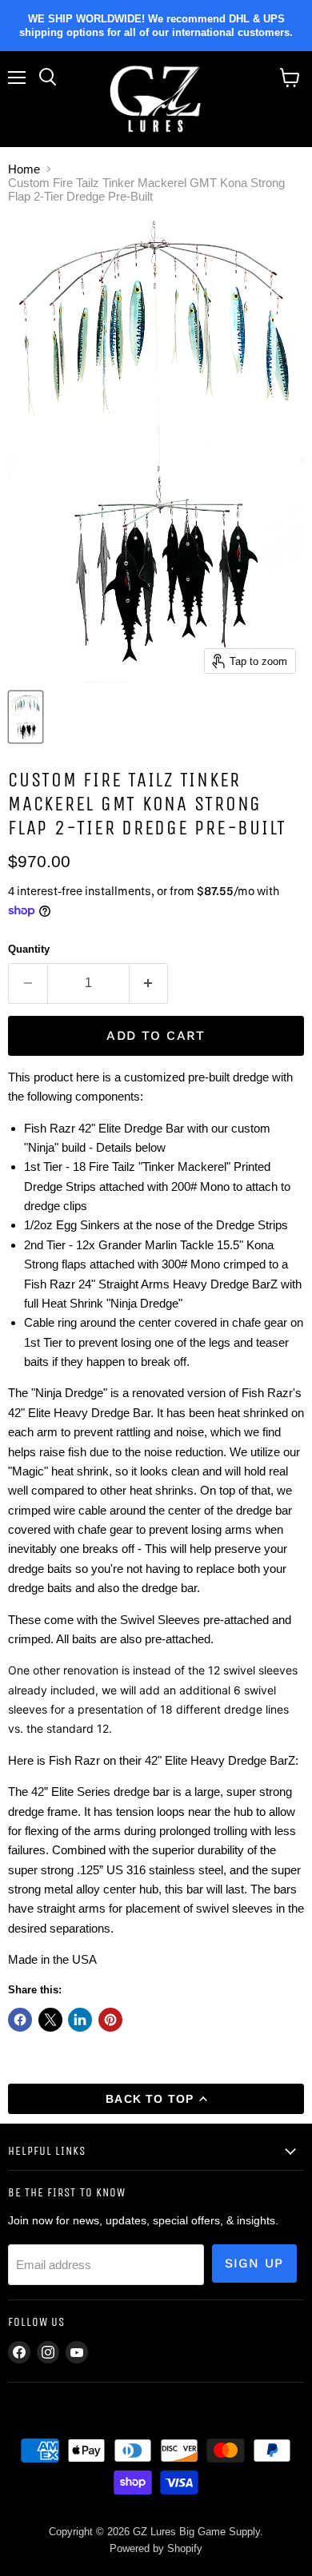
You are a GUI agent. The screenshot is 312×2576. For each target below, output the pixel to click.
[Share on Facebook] (20, 2020)
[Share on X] (50, 2020)
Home (24, 169)
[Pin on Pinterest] (110, 2020)
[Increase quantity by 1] (149, 983)
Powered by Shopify (156, 2548)
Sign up (254, 2263)
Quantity (29, 949)
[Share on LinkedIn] (80, 2020)
